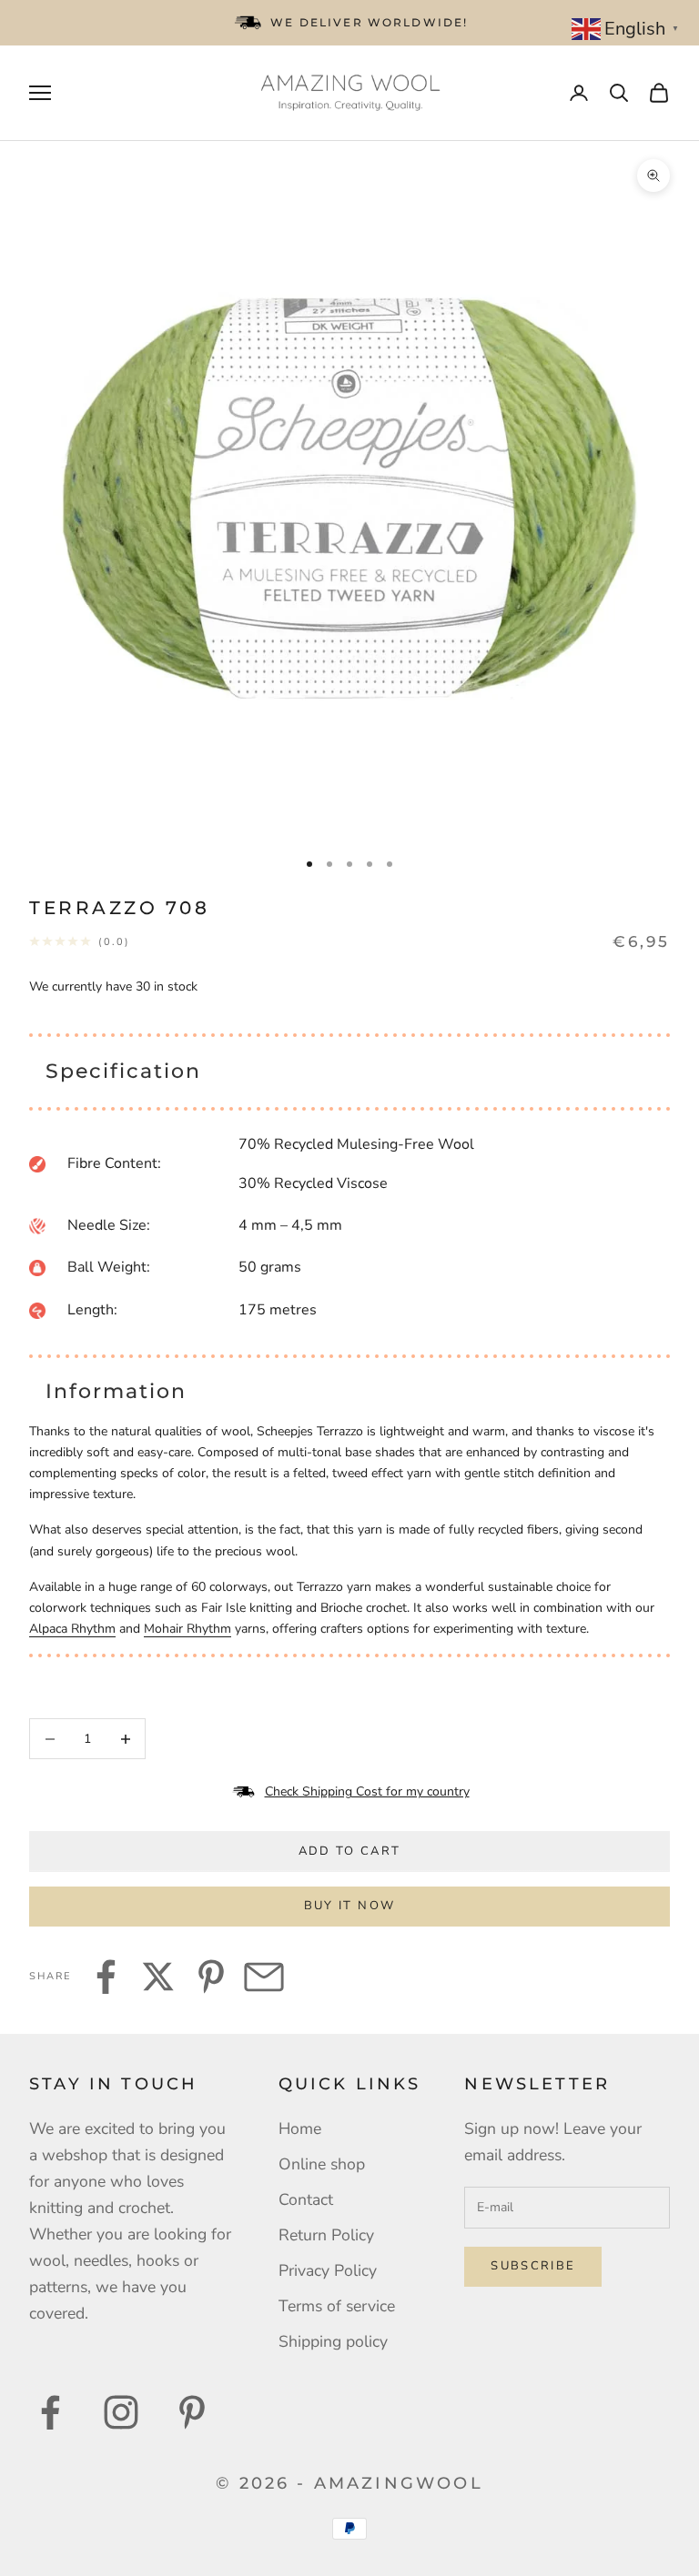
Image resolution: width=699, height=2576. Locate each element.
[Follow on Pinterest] (192, 2412)
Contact (306, 2199)
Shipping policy (333, 2341)
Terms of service (337, 2306)
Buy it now (349, 1906)
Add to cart (350, 1851)
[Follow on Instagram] (121, 2412)
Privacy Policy (328, 2270)
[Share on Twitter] (158, 1977)
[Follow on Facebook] (50, 2412)
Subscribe (533, 2266)
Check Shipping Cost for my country (367, 1791)
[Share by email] (264, 1977)
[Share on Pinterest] (211, 1977)
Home (300, 2128)
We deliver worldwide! (369, 22)
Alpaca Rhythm (72, 1629)
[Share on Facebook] (106, 1977)
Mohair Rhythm (187, 1629)
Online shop (322, 2164)
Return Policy (326, 2235)
